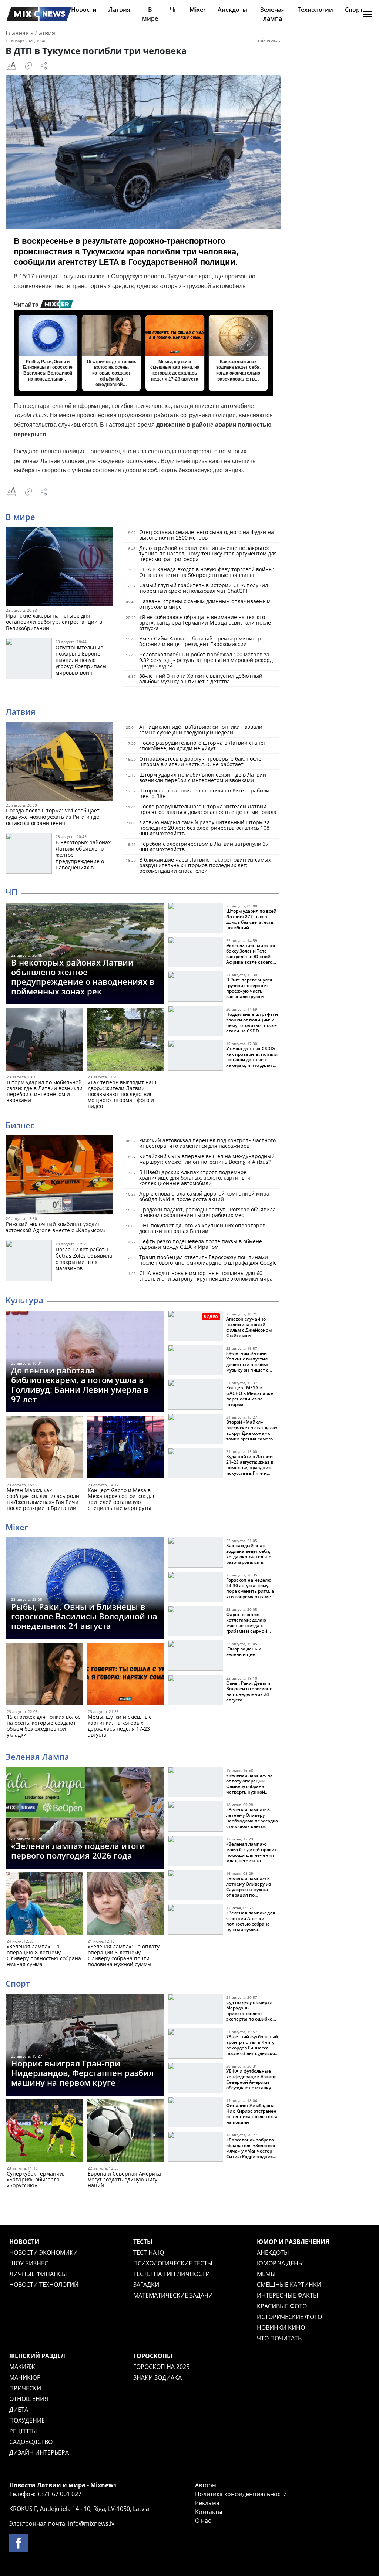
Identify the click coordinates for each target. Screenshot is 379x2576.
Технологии (315, 10)
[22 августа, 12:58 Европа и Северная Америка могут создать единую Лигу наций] (125, 2132)
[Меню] (368, 14)
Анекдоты (232, 10)
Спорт (354, 10)
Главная (17, 33)
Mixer (198, 10)
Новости (84, 10)
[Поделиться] (44, 66)
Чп (174, 10)
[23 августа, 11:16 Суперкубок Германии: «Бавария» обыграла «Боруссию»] (44, 2132)
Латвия (119, 10)
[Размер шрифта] (11, 66)
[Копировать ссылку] (28, 66)
